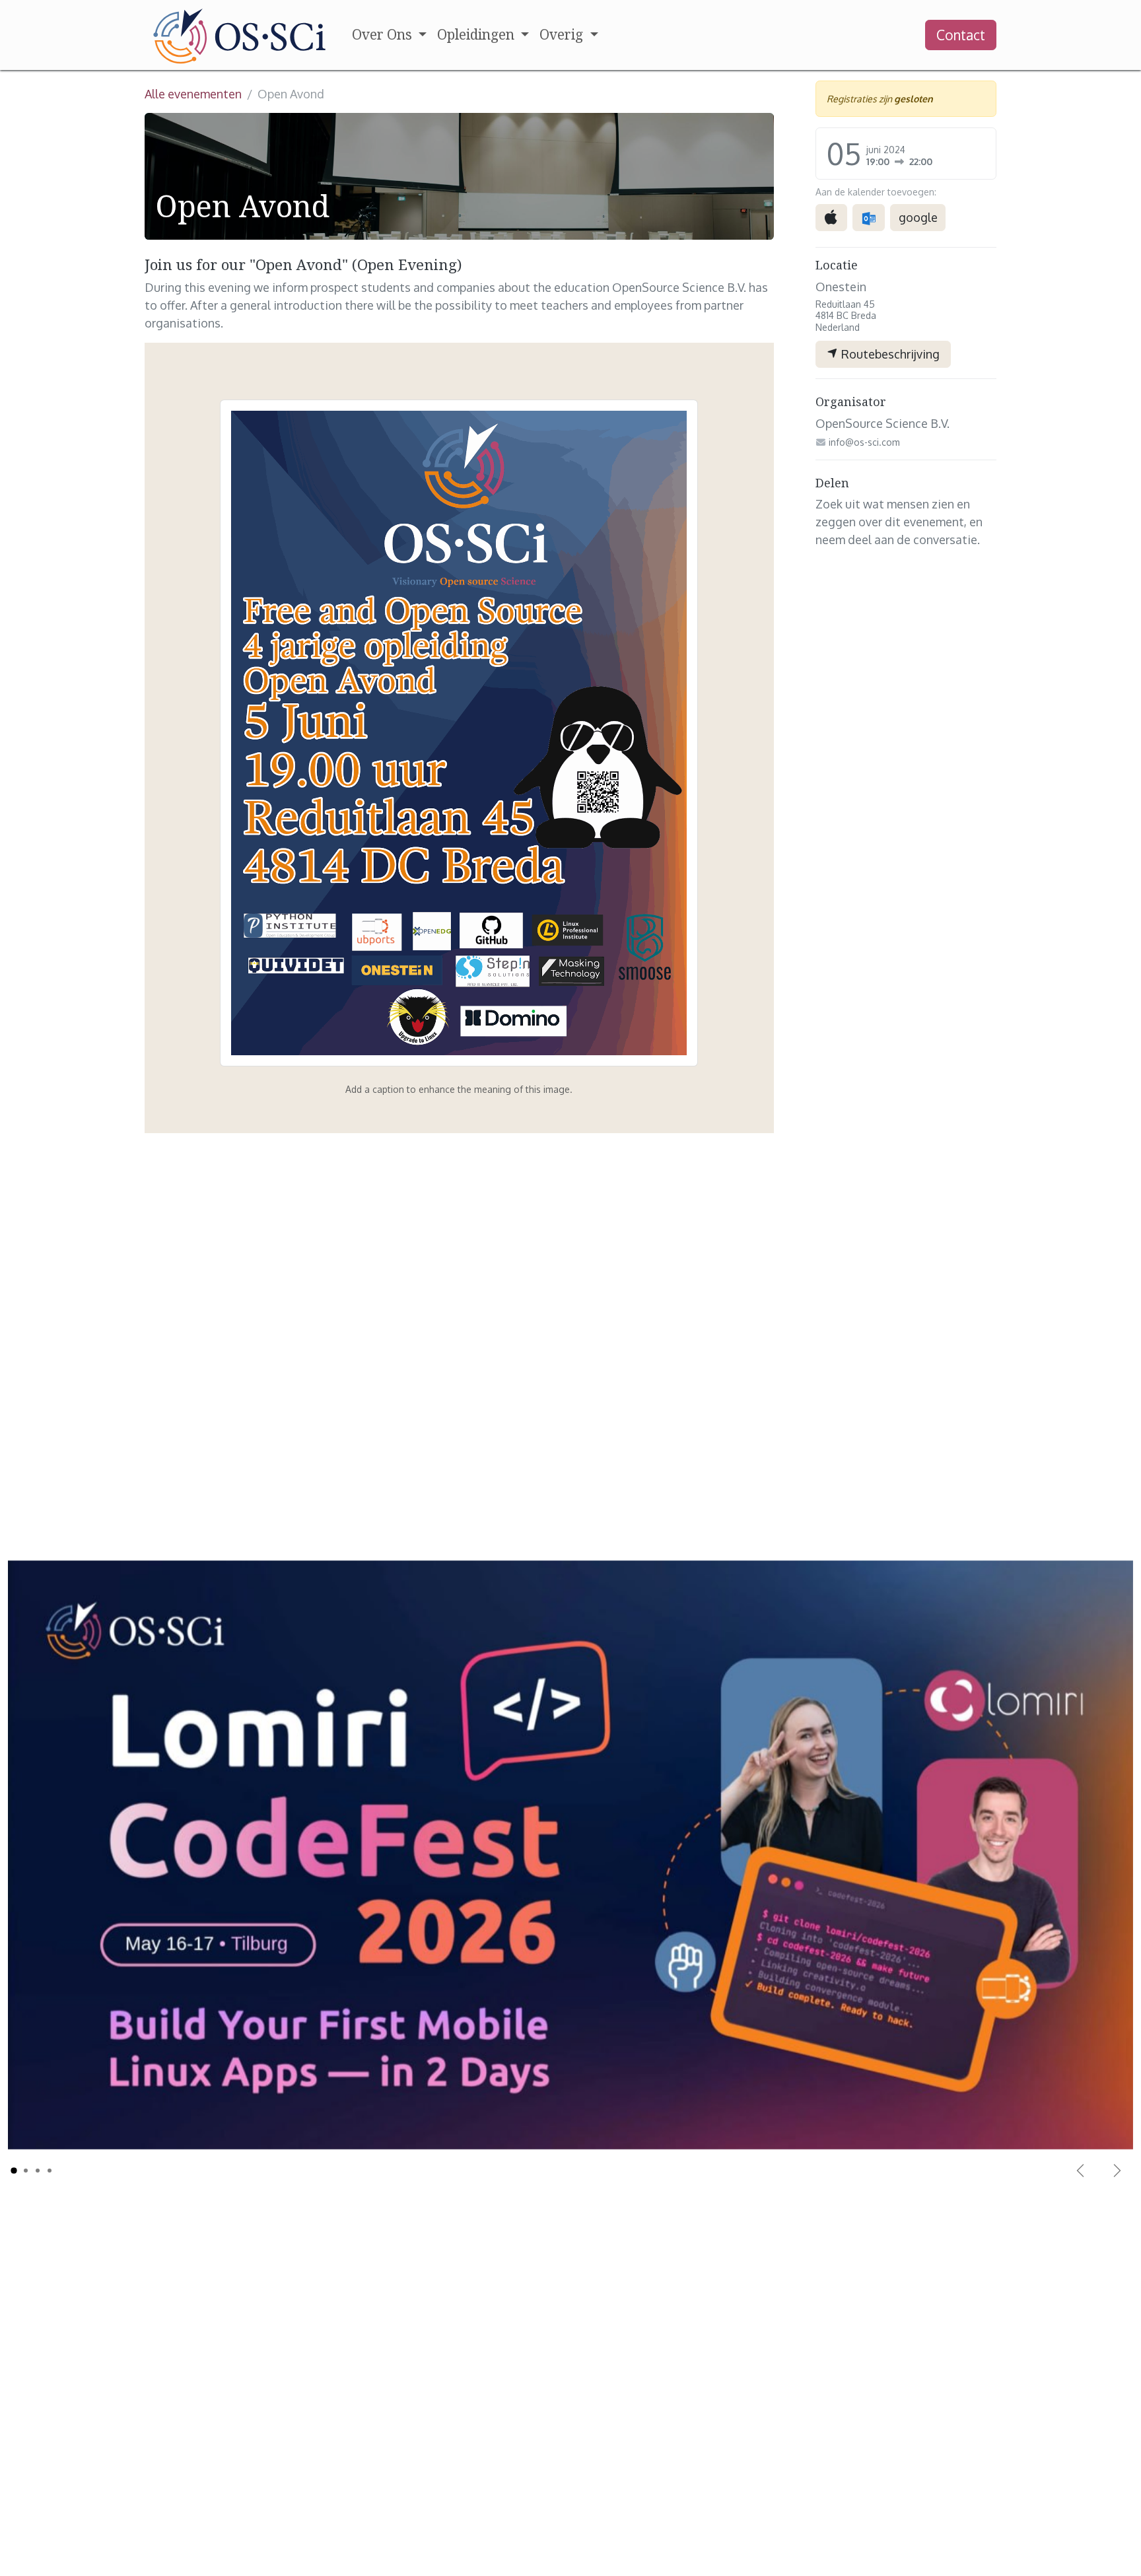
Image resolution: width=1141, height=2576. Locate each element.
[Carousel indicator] (14, 2171)
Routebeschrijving (889, 354)
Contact (961, 35)
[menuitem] (389, 35)
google (918, 217)
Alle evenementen (193, 94)
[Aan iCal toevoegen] (831, 218)
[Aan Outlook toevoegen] (869, 218)
